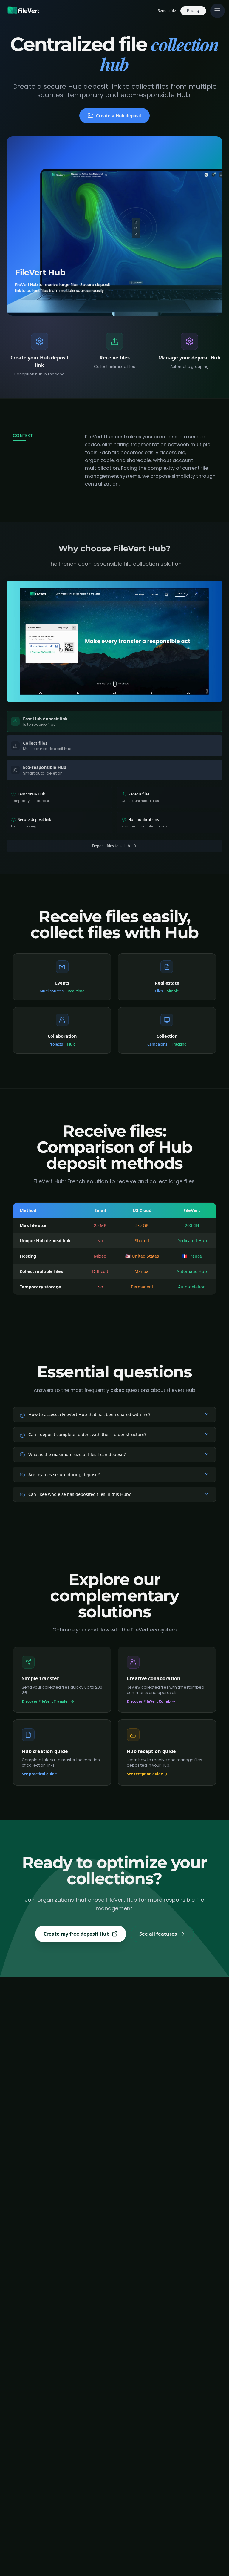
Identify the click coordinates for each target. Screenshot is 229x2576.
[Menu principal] (217, 11)
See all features (158, 1934)
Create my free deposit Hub (76, 1934)
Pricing (193, 11)
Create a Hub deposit (119, 115)
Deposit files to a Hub (111, 846)
